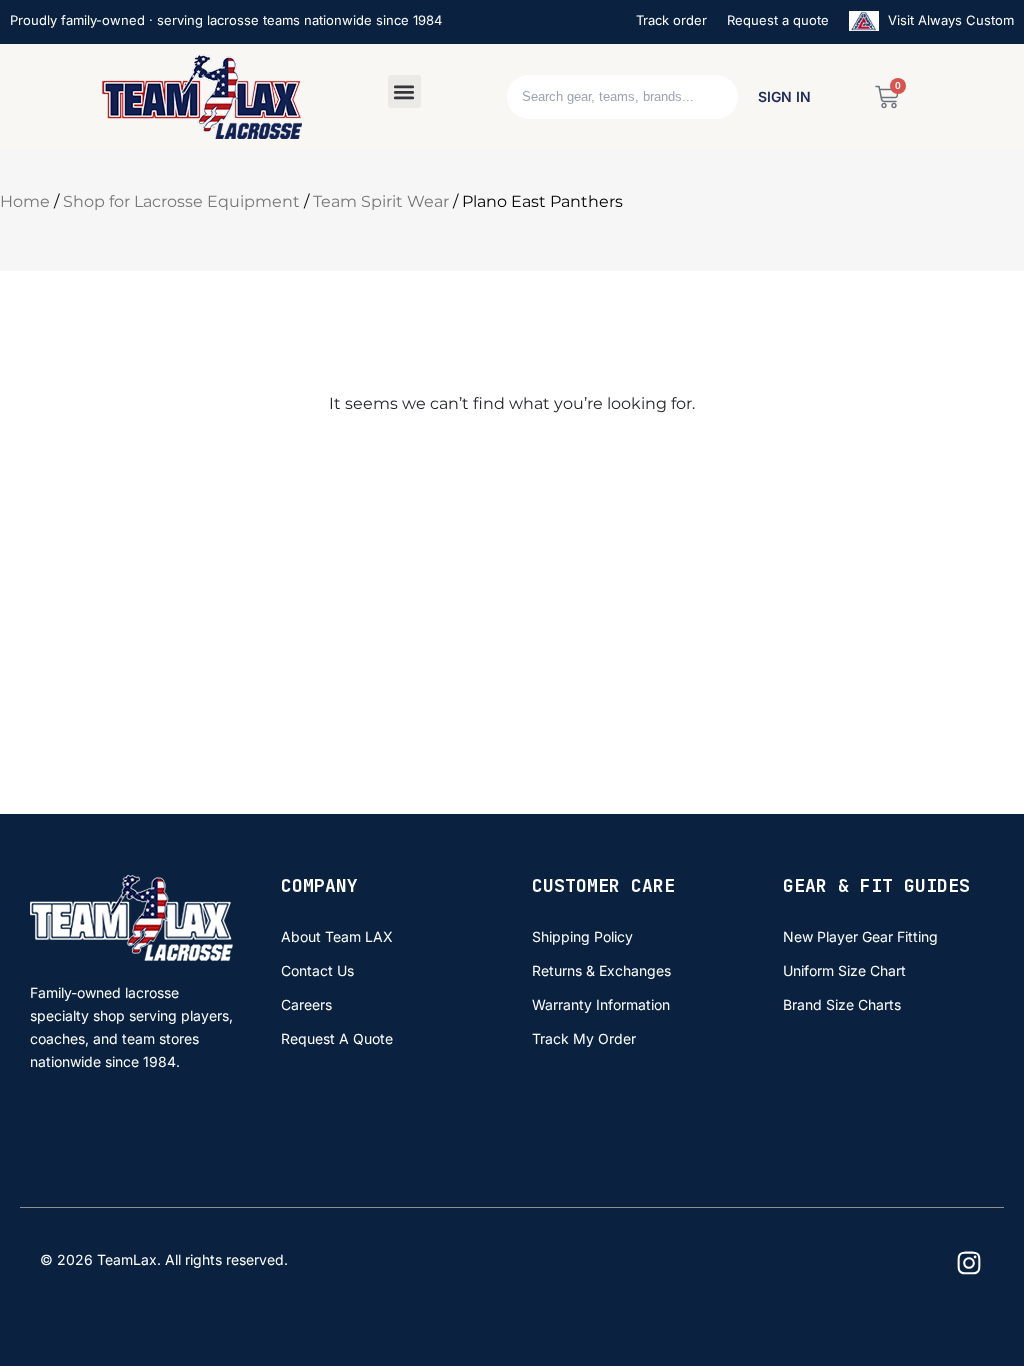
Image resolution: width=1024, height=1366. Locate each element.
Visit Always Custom (949, 20)
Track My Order (584, 1038)
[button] (404, 91)
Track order (671, 20)
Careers (306, 1004)
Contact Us (317, 970)
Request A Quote (337, 1038)
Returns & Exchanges (601, 970)
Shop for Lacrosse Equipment (181, 201)
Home (25, 201)
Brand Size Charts (842, 1004)
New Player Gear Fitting (860, 936)
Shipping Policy (582, 936)
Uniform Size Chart (844, 970)
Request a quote (778, 20)
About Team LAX (337, 936)
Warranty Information (601, 1004)
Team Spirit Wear (381, 201)
